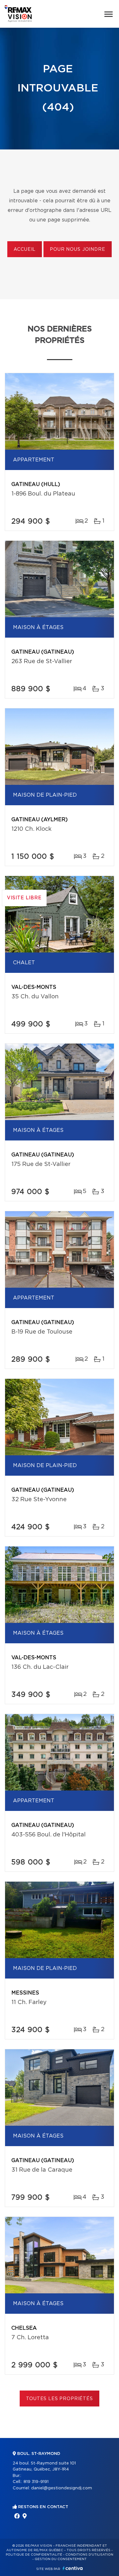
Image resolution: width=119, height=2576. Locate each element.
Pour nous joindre (77, 250)
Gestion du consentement (61, 2559)
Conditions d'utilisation (89, 2555)
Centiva (73, 2568)
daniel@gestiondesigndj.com (62, 2488)
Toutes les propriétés (60, 2399)
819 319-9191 (36, 2482)
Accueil (25, 250)
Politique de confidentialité (34, 2555)
